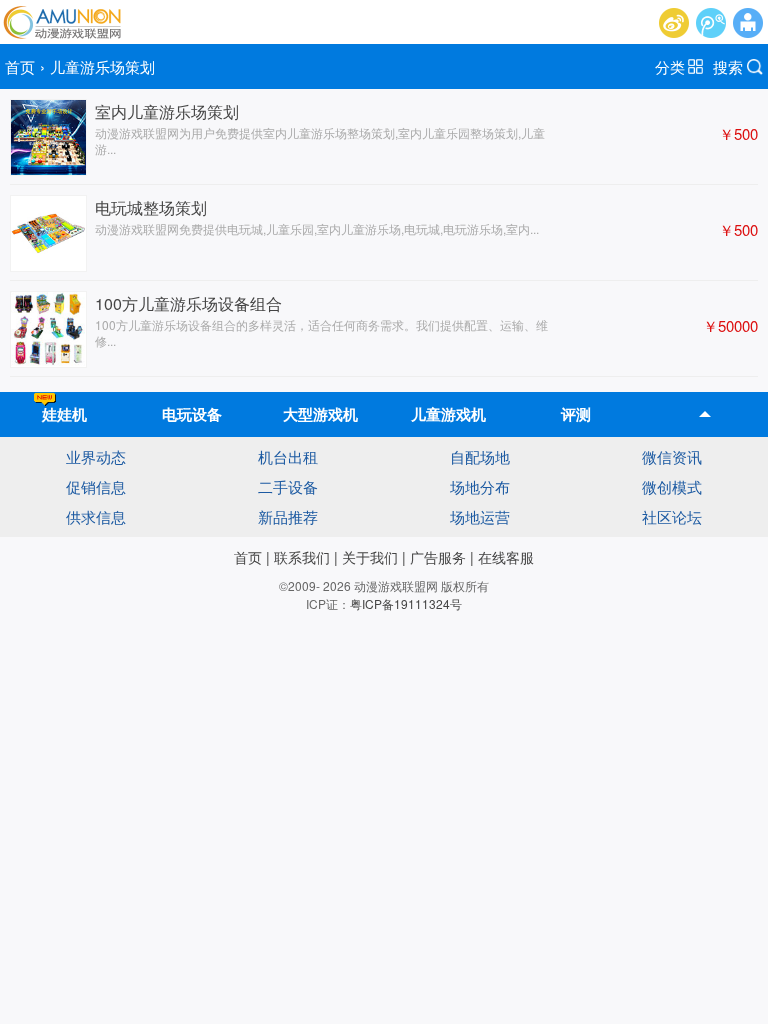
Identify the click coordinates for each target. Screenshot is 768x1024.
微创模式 (672, 486)
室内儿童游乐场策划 (167, 111)
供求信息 (96, 516)
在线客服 (506, 557)
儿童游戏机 (448, 414)
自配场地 (480, 456)
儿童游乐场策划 (102, 66)
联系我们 (302, 557)
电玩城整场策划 (151, 207)
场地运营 (480, 516)
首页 (20, 66)
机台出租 (288, 456)
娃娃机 (64, 414)
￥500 (738, 133)
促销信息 (96, 486)
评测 (576, 414)
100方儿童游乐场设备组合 (188, 303)
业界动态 (96, 456)
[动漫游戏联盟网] (61, 22)
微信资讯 (672, 456)
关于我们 (370, 557)
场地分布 (480, 486)
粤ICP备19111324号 (406, 603)
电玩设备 (192, 414)
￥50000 (730, 325)
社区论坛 (672, 516)
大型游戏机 (320, 414)
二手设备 (288, 486)
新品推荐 (288, 516)
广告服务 (438, 557)
